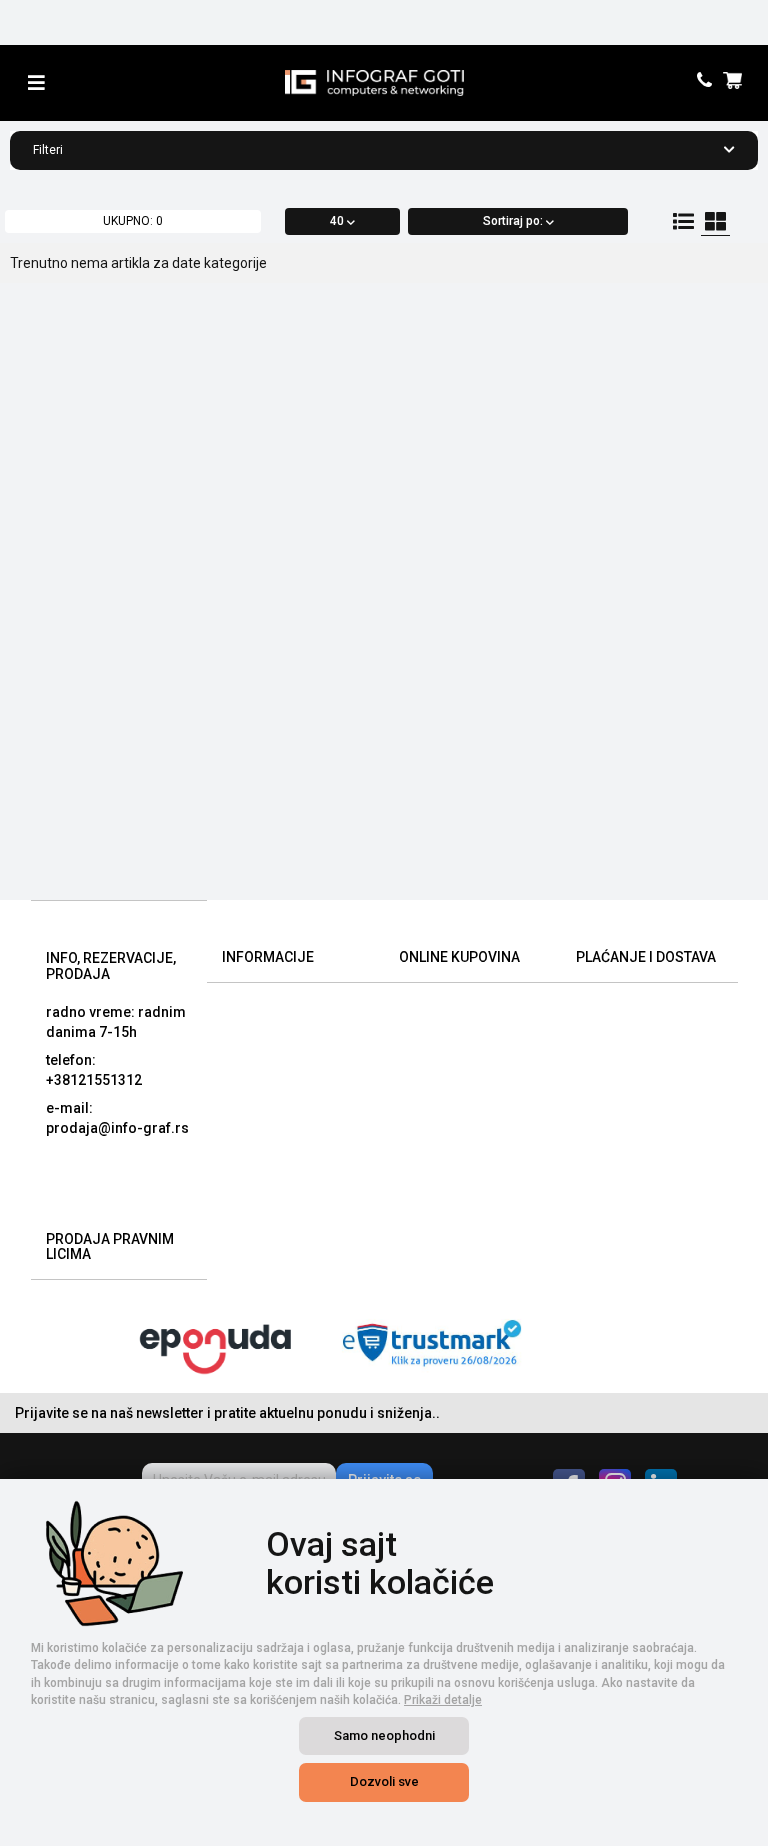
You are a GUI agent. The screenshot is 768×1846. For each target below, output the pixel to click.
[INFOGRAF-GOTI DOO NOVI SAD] (374, 83)
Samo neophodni (384, 1735)
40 (338, 221)
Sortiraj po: (514, 221)
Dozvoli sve (384, 1781)
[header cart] (735, 82)
